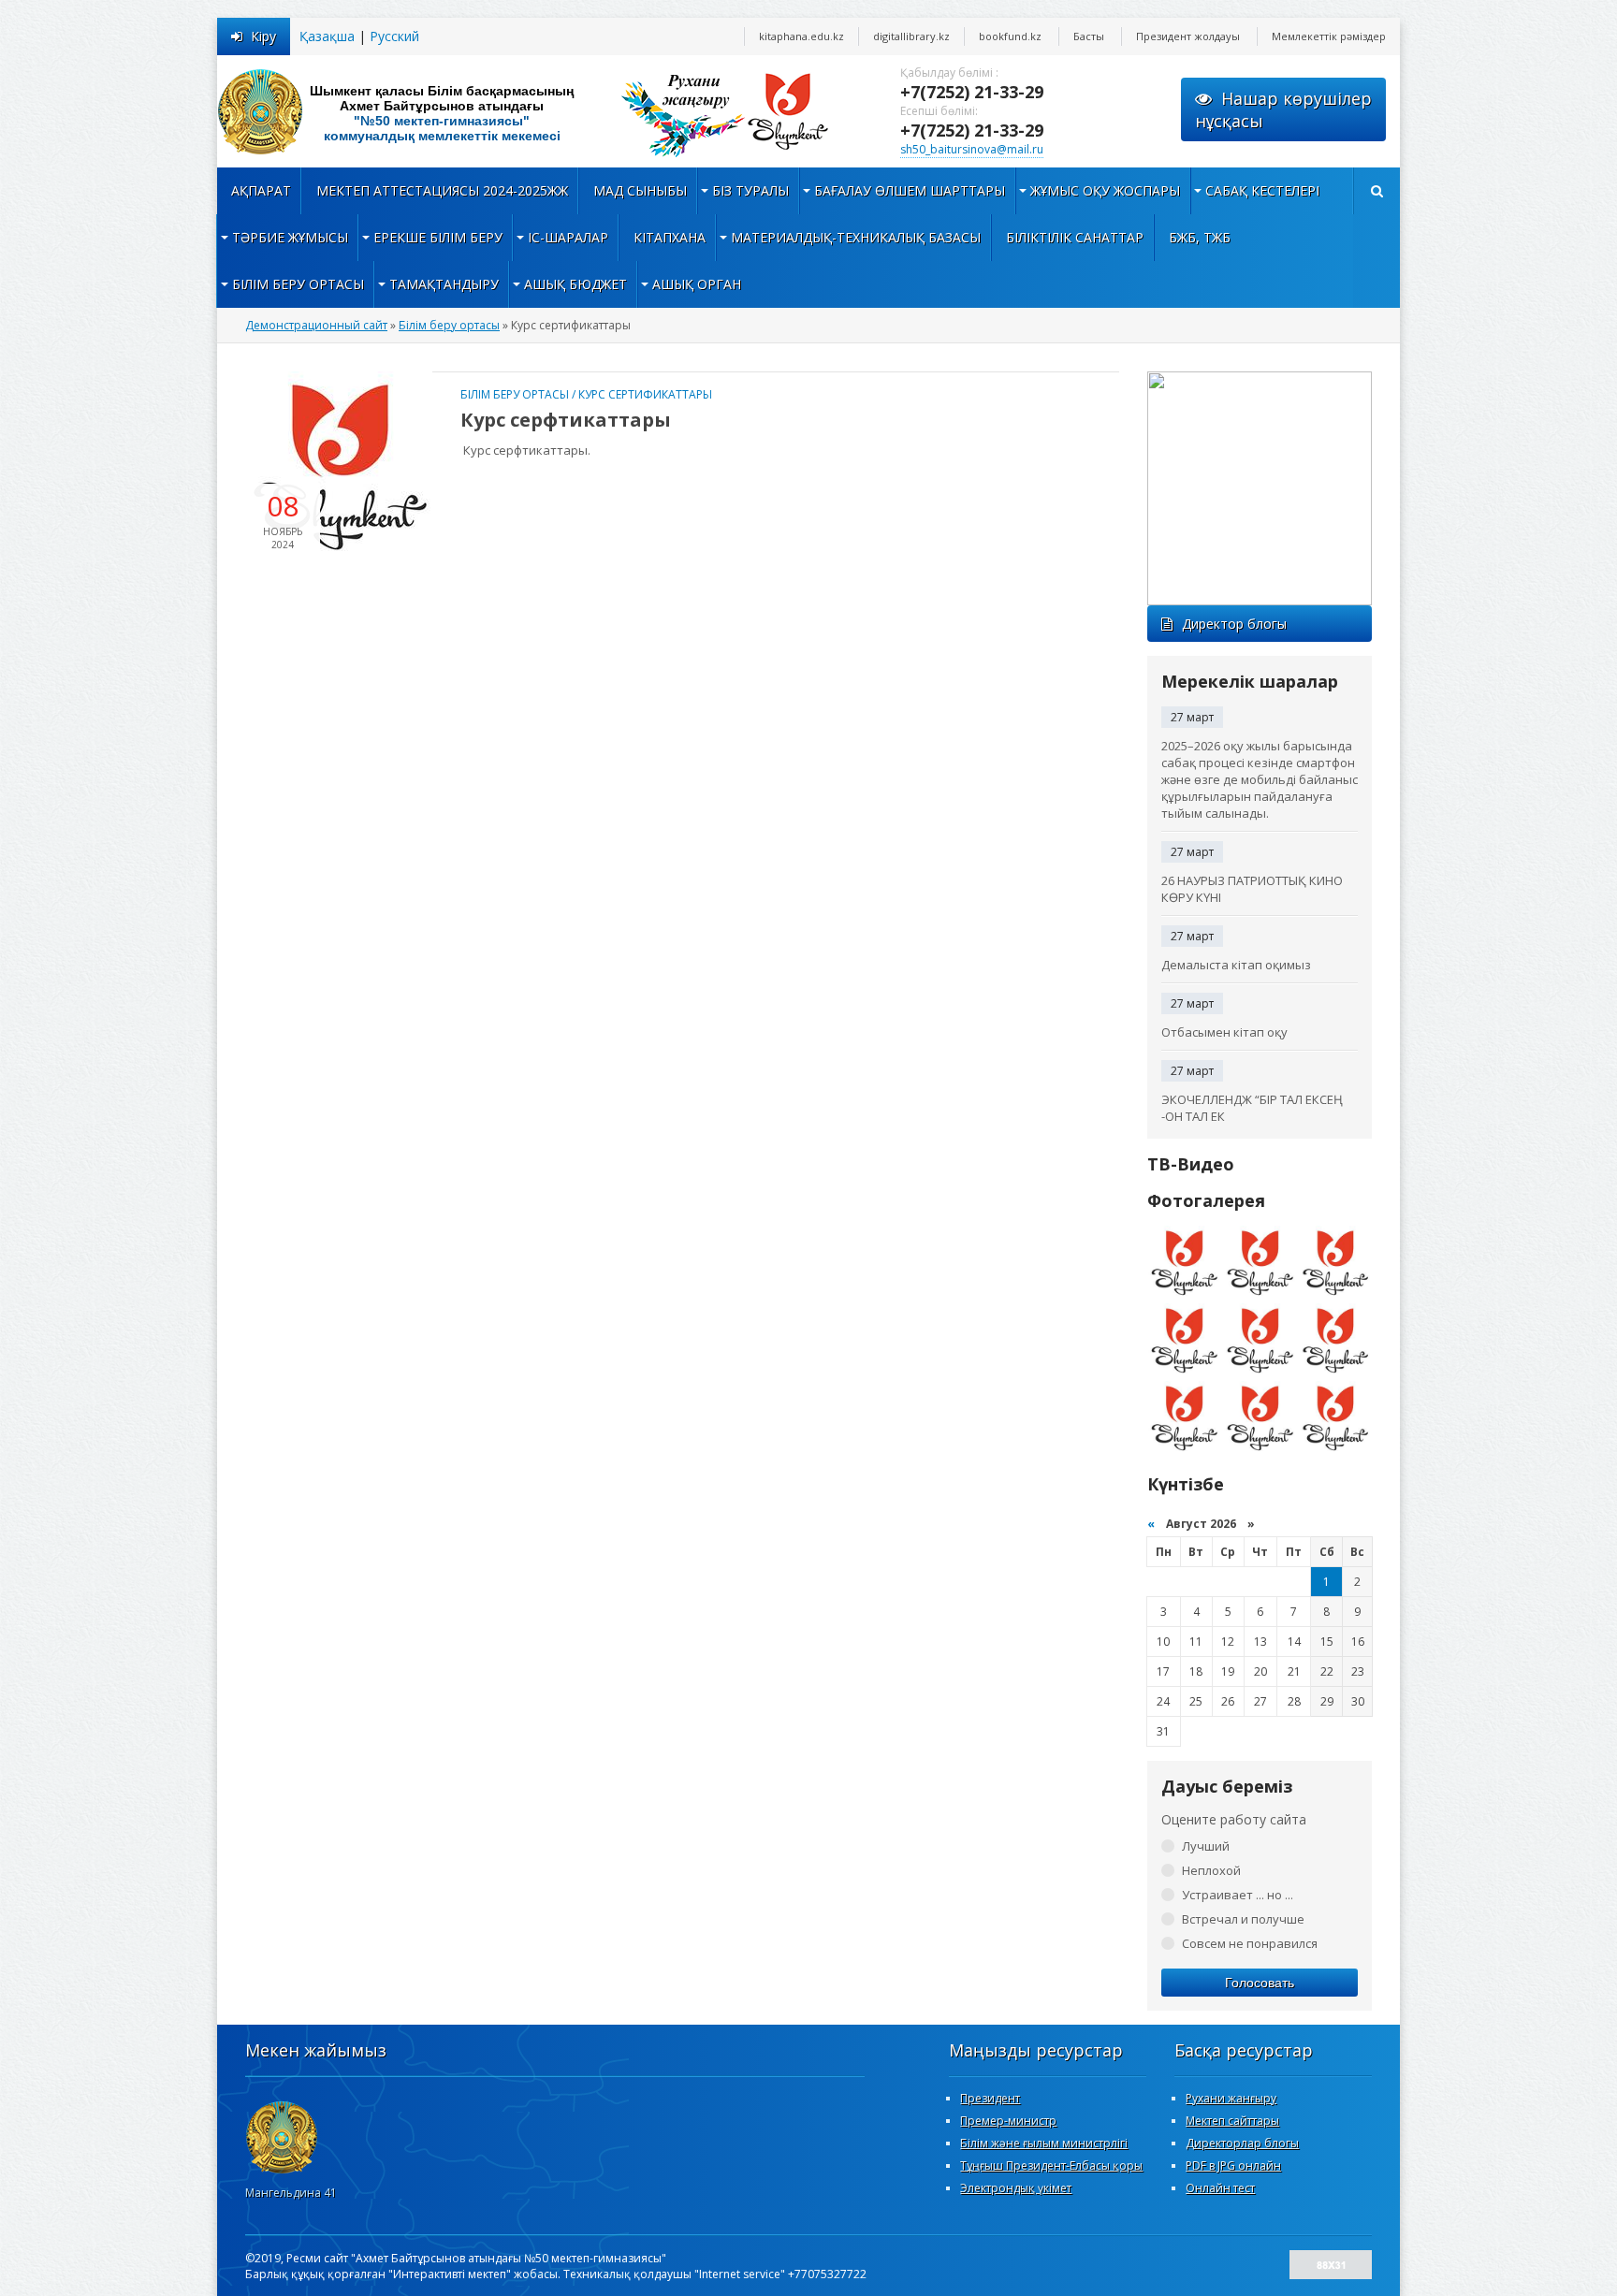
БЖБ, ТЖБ (1200, 237)
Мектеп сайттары (1232, 2121)
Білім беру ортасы (298, 284)
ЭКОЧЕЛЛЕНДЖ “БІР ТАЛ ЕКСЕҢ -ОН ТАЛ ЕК (1252, 1108)
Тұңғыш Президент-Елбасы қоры (1051, 2165)
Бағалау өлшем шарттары (910, 190)
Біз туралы (750, 190)
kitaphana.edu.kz (801, 36)
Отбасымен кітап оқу (1224, 1032)
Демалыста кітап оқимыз (1236, 965)
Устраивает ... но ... (1238, 1895)
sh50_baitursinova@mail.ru (972, 149)
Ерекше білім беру (438, 237)
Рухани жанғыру (1231, 2098)
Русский (394, 36)
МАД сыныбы (640, 190)
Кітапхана (670, 237)
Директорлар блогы (1242, 2143)
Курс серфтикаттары (566, 420)
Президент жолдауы (1188, 36)
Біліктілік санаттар (1075, 237)
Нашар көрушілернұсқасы (1283, 109)
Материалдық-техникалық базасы (856, 237)
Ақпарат (261, 190)
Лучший (1206, 1846)
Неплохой (1211, 1870)
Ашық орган (697, 284)
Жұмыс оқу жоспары (1105, 190)
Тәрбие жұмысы (290, 237)
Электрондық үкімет (1016, 2188)
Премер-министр (1008, 2121)
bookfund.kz (1010, 36)
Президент (990, 2098)
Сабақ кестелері (1262, 190)
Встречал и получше (1243, 1919)
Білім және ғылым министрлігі (1044, 2143)
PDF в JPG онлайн (1233, 2165)
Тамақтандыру (444, 284)
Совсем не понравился (1250, 1943)
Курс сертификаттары (645, 394)
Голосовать (1260, 1983)
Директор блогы (1234, 624)
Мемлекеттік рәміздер (1329, 36)
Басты (1089, 36)
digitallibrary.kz (911, 36)
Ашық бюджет (575, 284)
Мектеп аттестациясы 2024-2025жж (442, 190)
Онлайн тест (1220, 2188)
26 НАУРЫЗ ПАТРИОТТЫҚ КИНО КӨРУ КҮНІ (1252, 889)
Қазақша (327, 36)
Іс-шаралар (568, 237)
